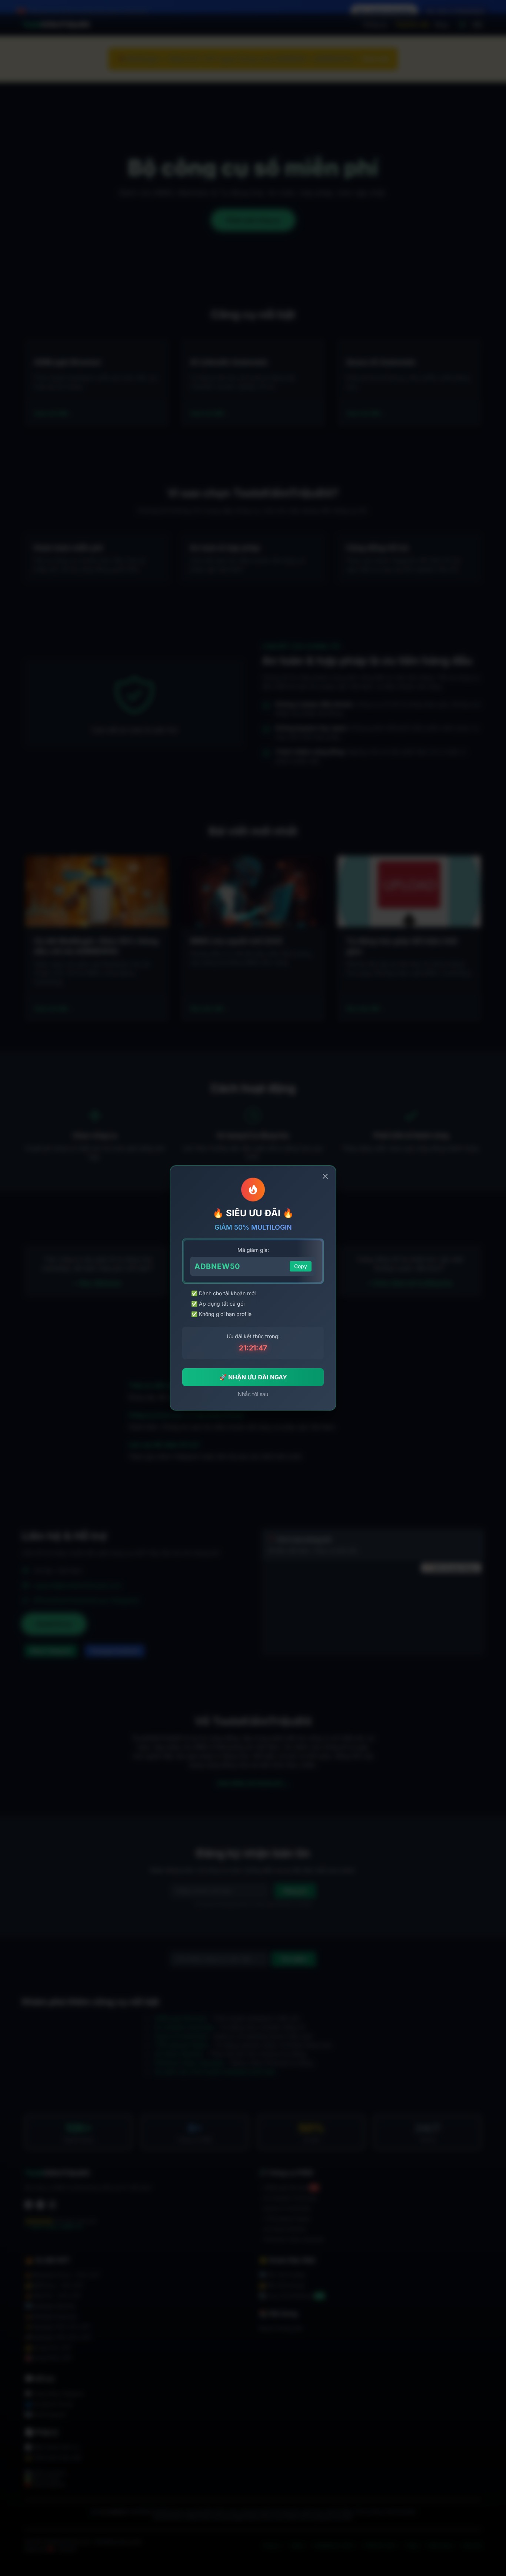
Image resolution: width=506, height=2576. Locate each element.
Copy (301, 1266)
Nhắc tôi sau (253, 1394)
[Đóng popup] (325, 1176)
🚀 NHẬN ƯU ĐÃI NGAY (253, 1377)
